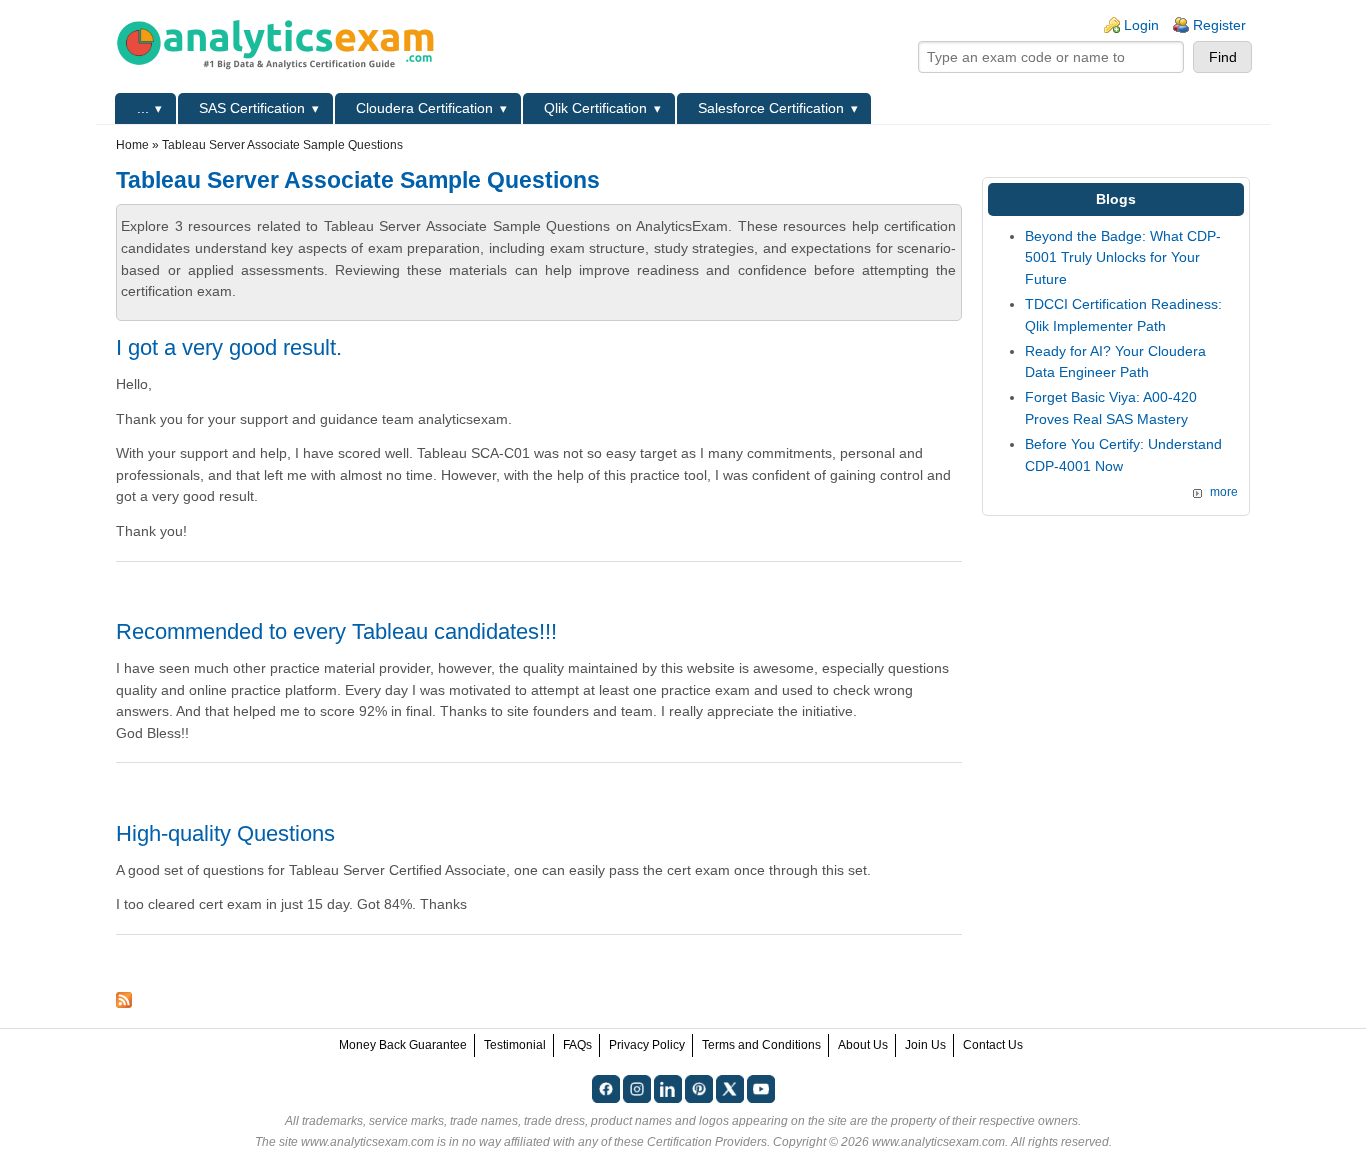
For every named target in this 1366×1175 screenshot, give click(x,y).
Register (1219, 25)
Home (132, 145)
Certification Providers (707, 1142)
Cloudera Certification (424, 108)
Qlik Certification (595, 108)
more (1224, 492)
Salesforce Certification (771, 108)
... (143, 108)
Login (1141, 25)
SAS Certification (252, 108)
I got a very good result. (229, 347)
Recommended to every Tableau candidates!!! (336, 631)
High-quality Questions (225, 833)
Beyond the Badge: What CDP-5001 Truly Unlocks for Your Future (1123, 257)
